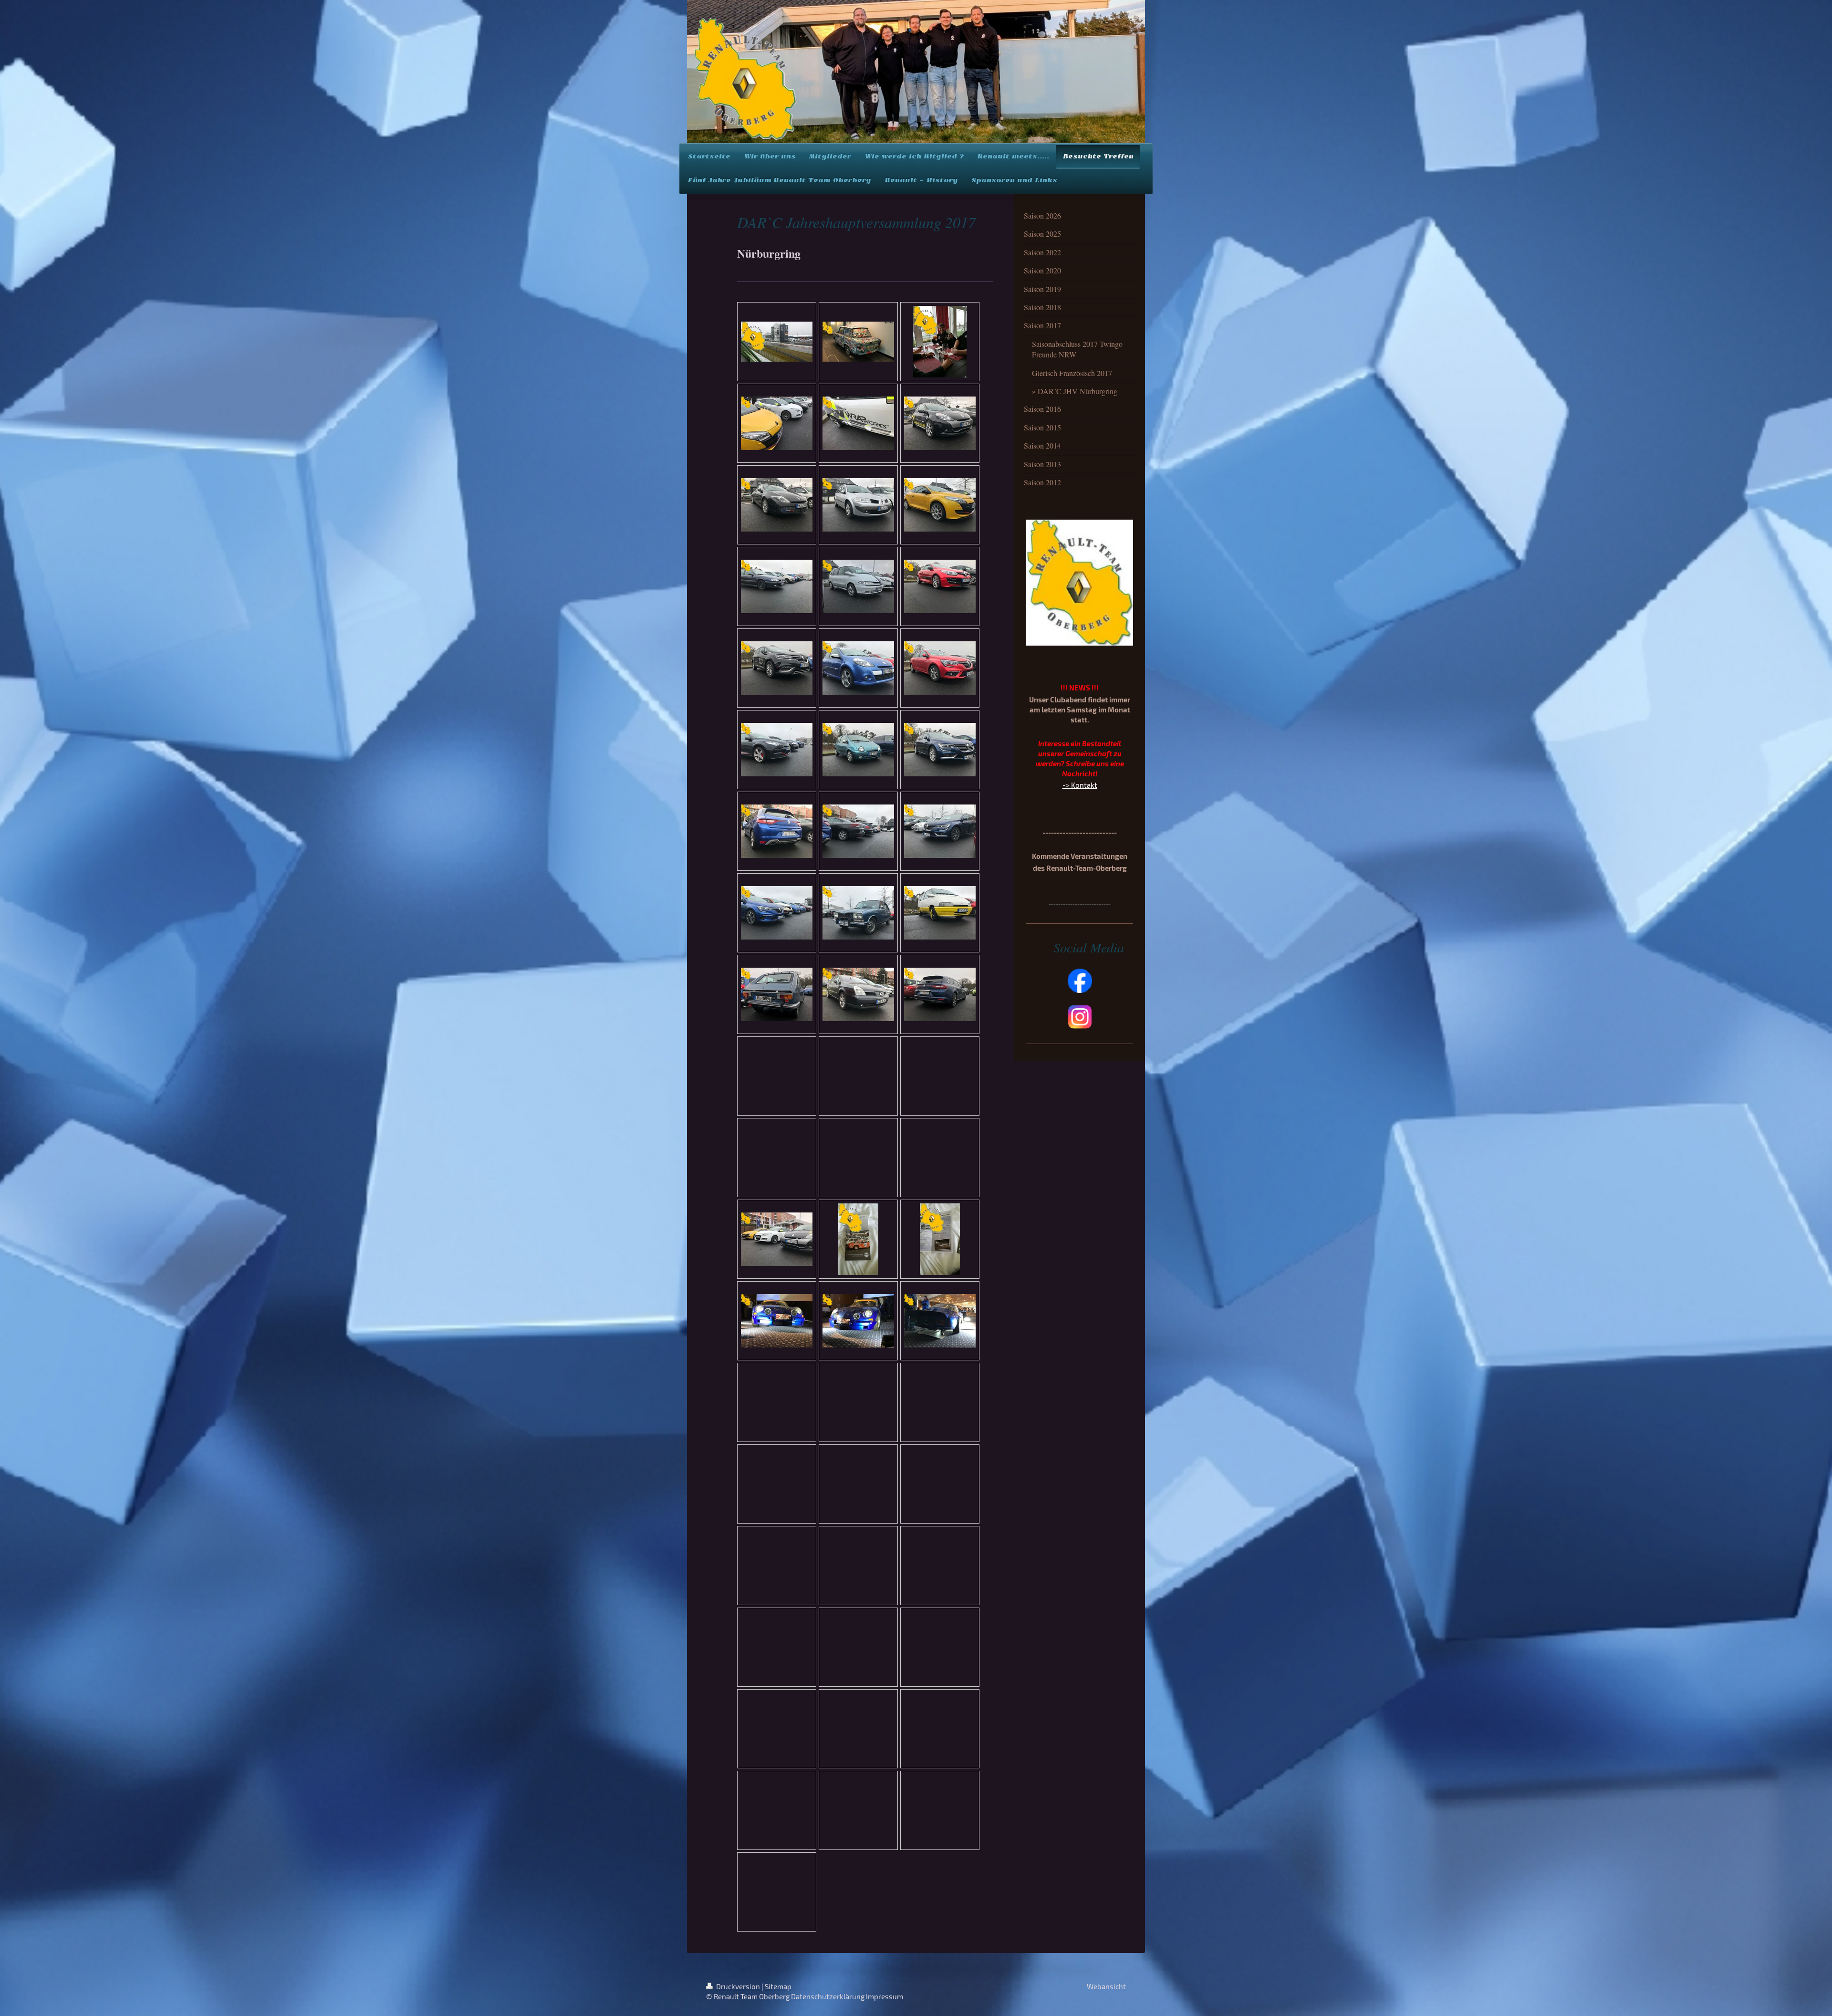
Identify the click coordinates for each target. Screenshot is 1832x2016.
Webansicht (1106, 1986)
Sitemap (778, 1986)
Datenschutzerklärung (828, 1996)
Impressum (885, 1996)
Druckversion (738, 1986)
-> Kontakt (1080, 785)
